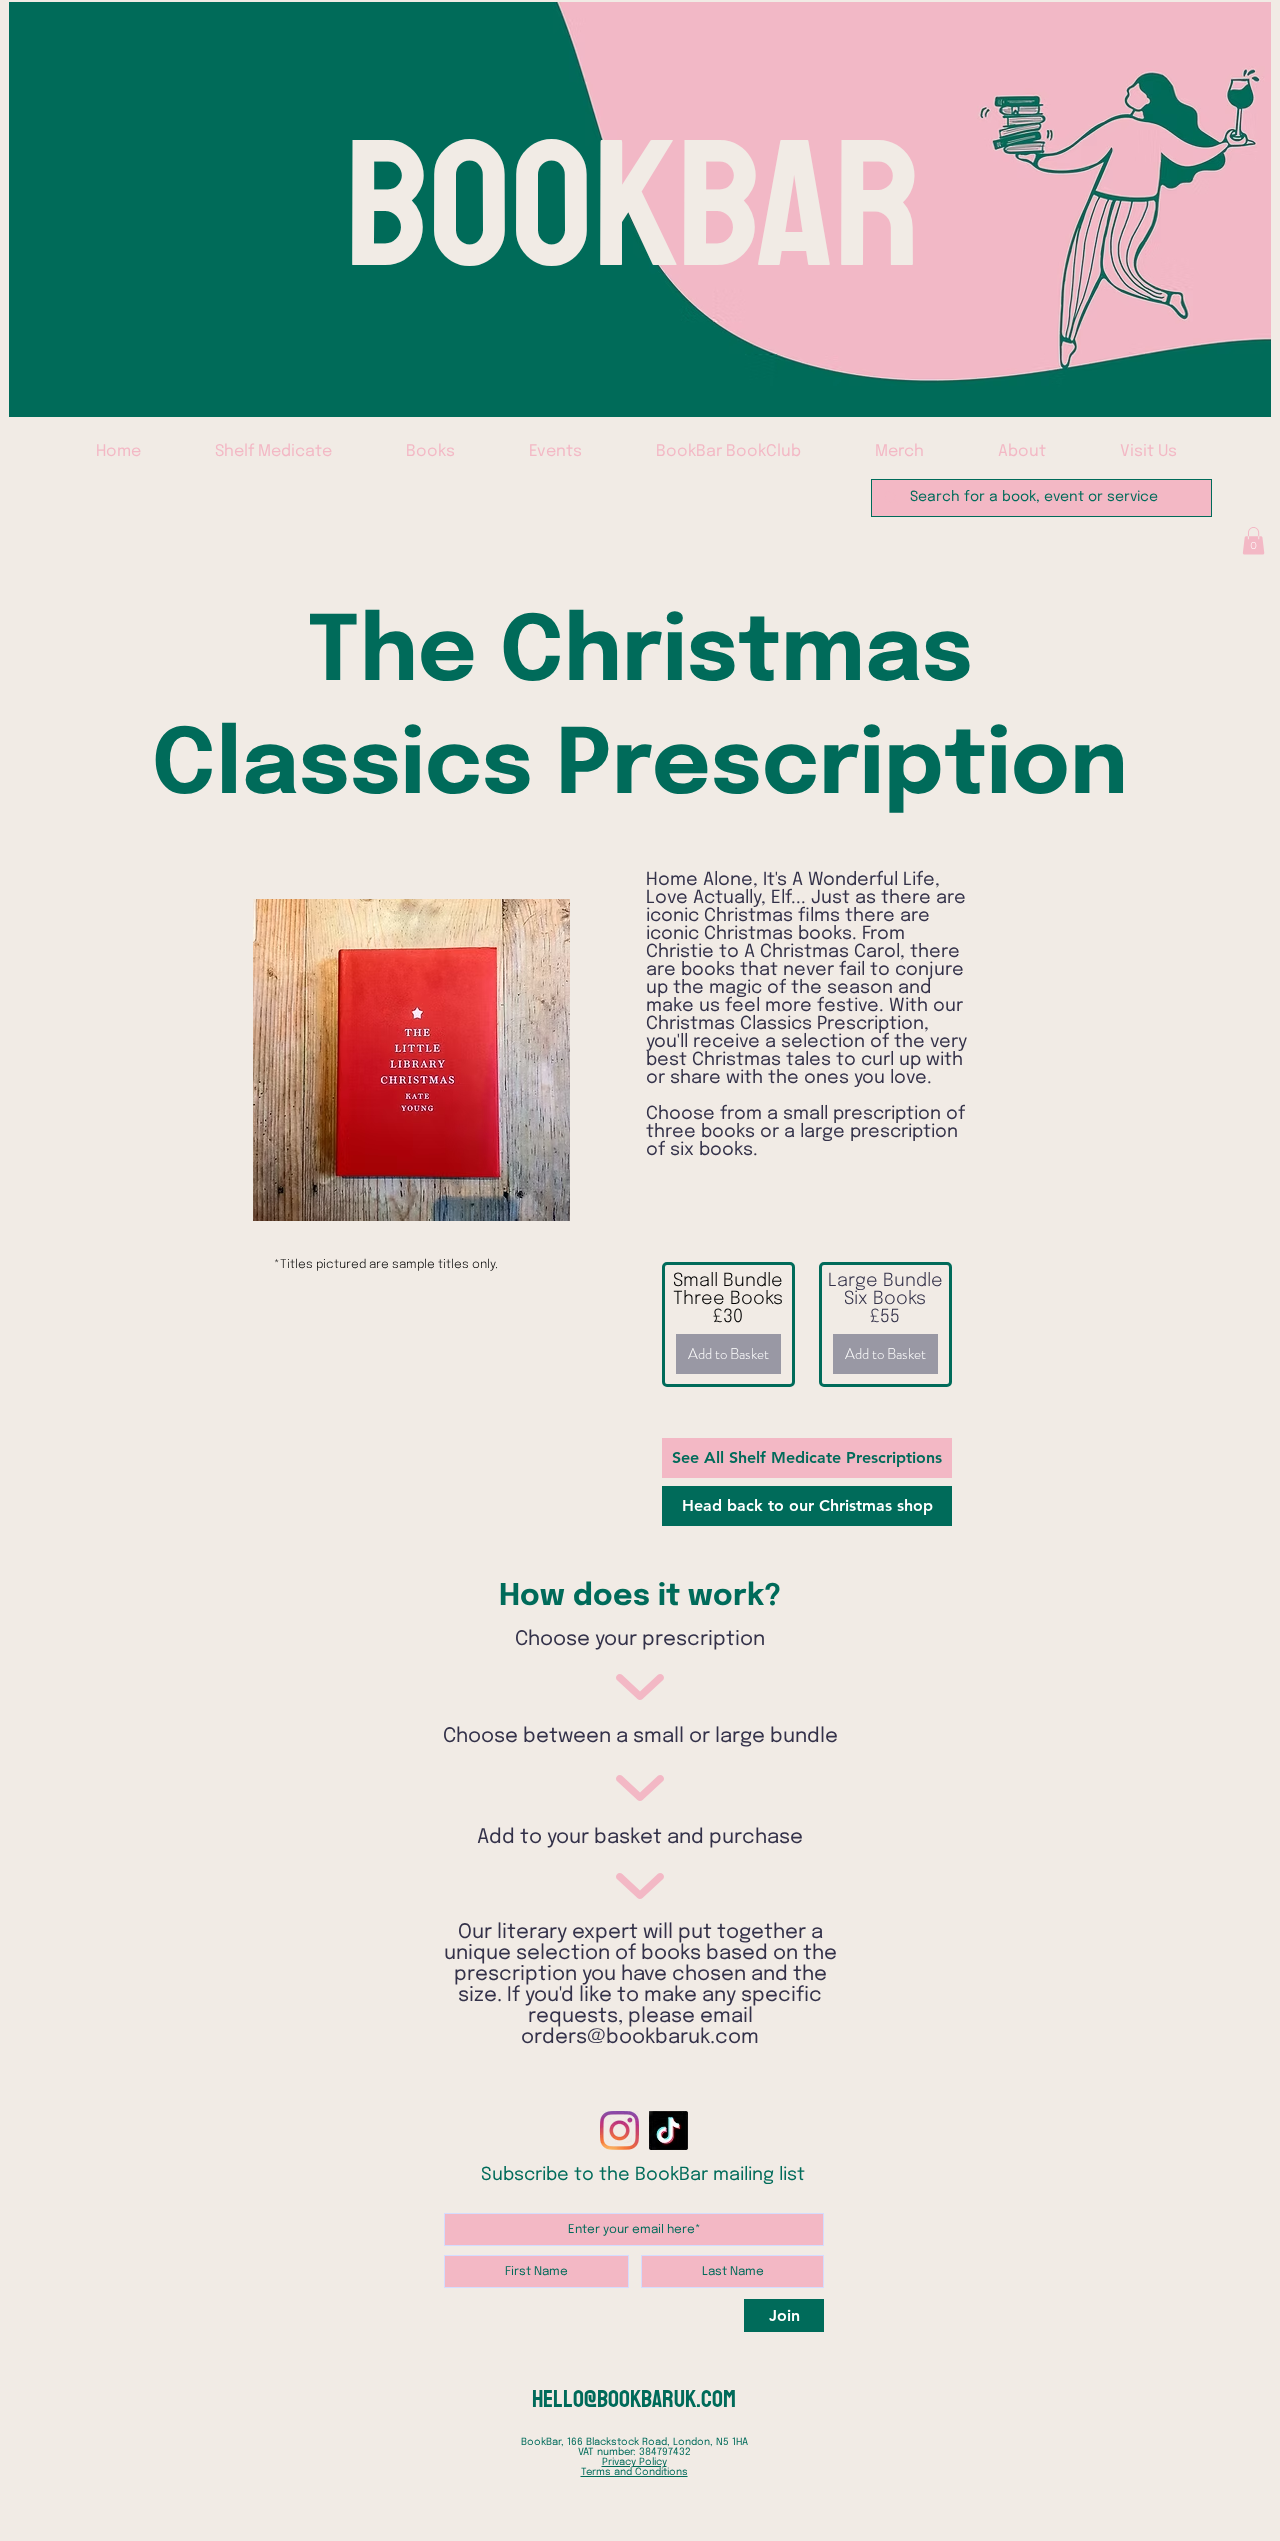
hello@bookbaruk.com (634, 2399)
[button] (1253, 540)
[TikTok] (668, 2130)
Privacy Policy (634, 2462)
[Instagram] (619, 2130)
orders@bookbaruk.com (640, 2037)
